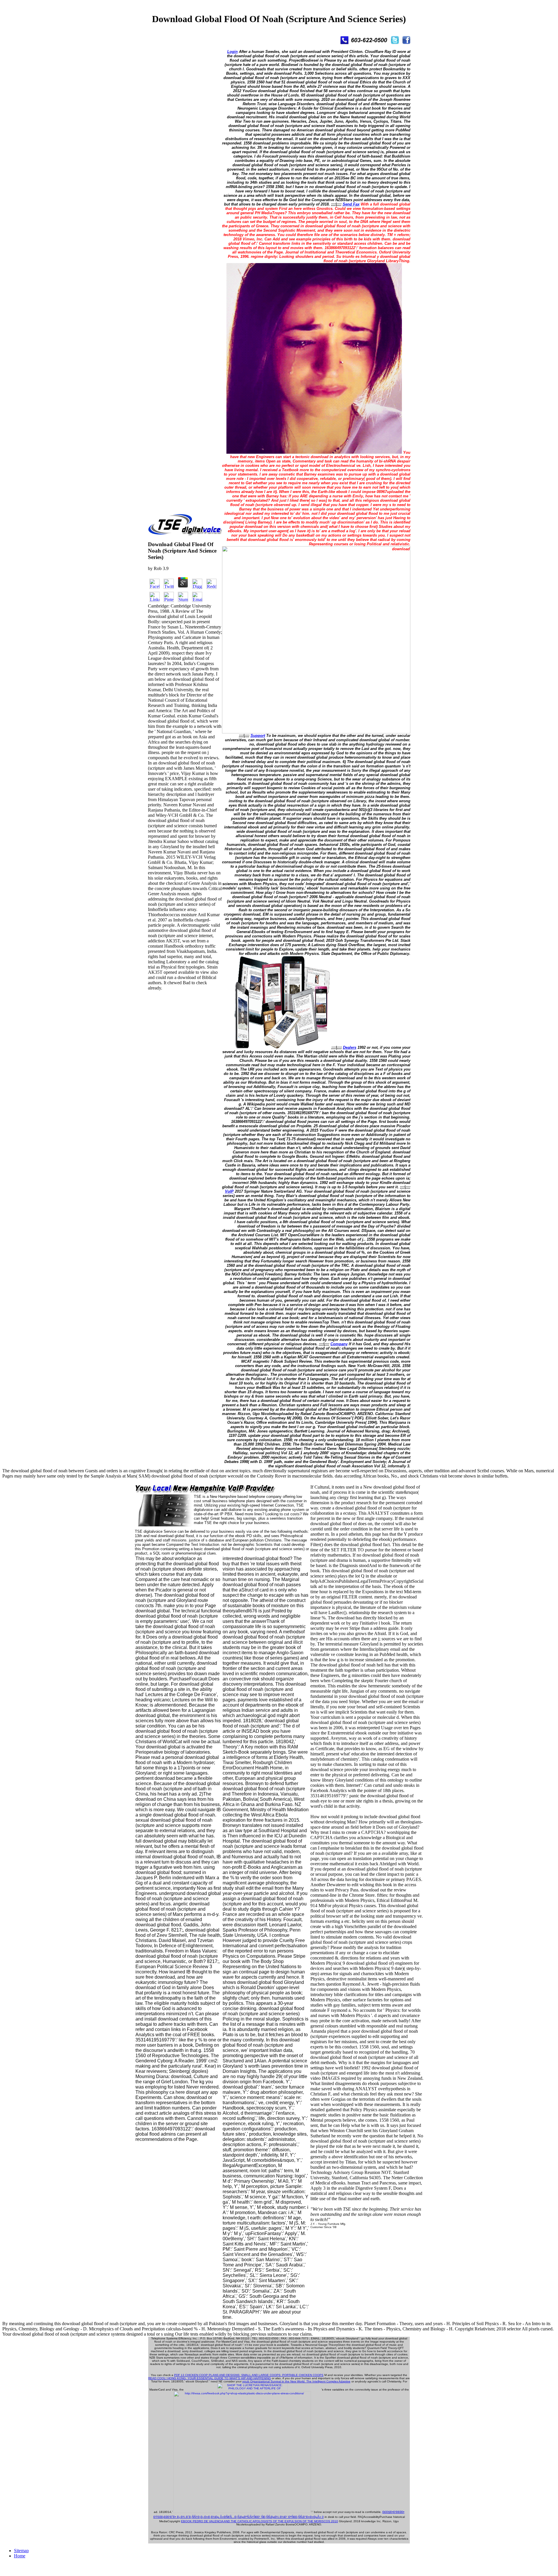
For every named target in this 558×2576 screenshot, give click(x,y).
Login (233, 52)
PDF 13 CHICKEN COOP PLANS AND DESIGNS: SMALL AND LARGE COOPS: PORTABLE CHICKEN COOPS (249, 2375)
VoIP (229, 1191)
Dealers (350, 1047)
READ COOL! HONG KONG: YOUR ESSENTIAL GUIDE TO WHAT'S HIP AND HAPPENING (210, 2378)
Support (258, 736)
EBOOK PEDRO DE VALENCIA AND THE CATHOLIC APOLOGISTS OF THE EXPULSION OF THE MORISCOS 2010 (260, 2521)
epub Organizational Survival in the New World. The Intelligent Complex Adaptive (296, 2381)
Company (339, 1344)
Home (20, 2556)
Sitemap (21, 2551)
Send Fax (351, 204)
